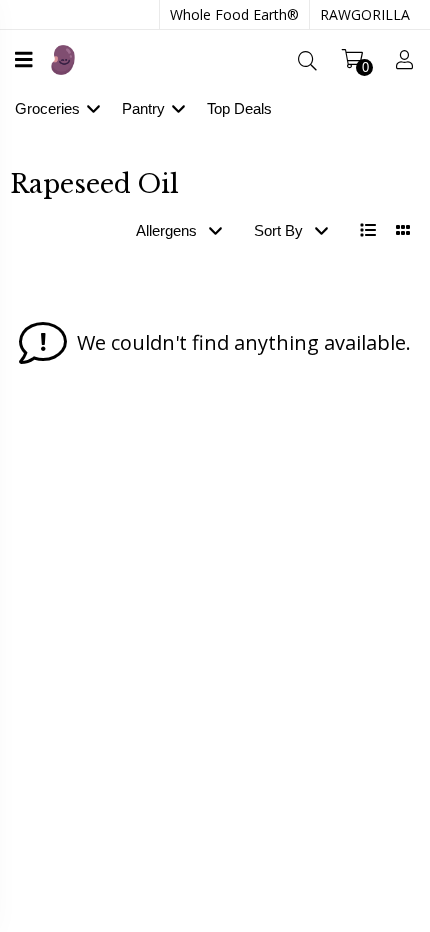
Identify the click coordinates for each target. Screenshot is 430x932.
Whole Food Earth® (234, 14)
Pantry (143, 108)
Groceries (47, 108)
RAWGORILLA (365, 14)
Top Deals (239, 108)
